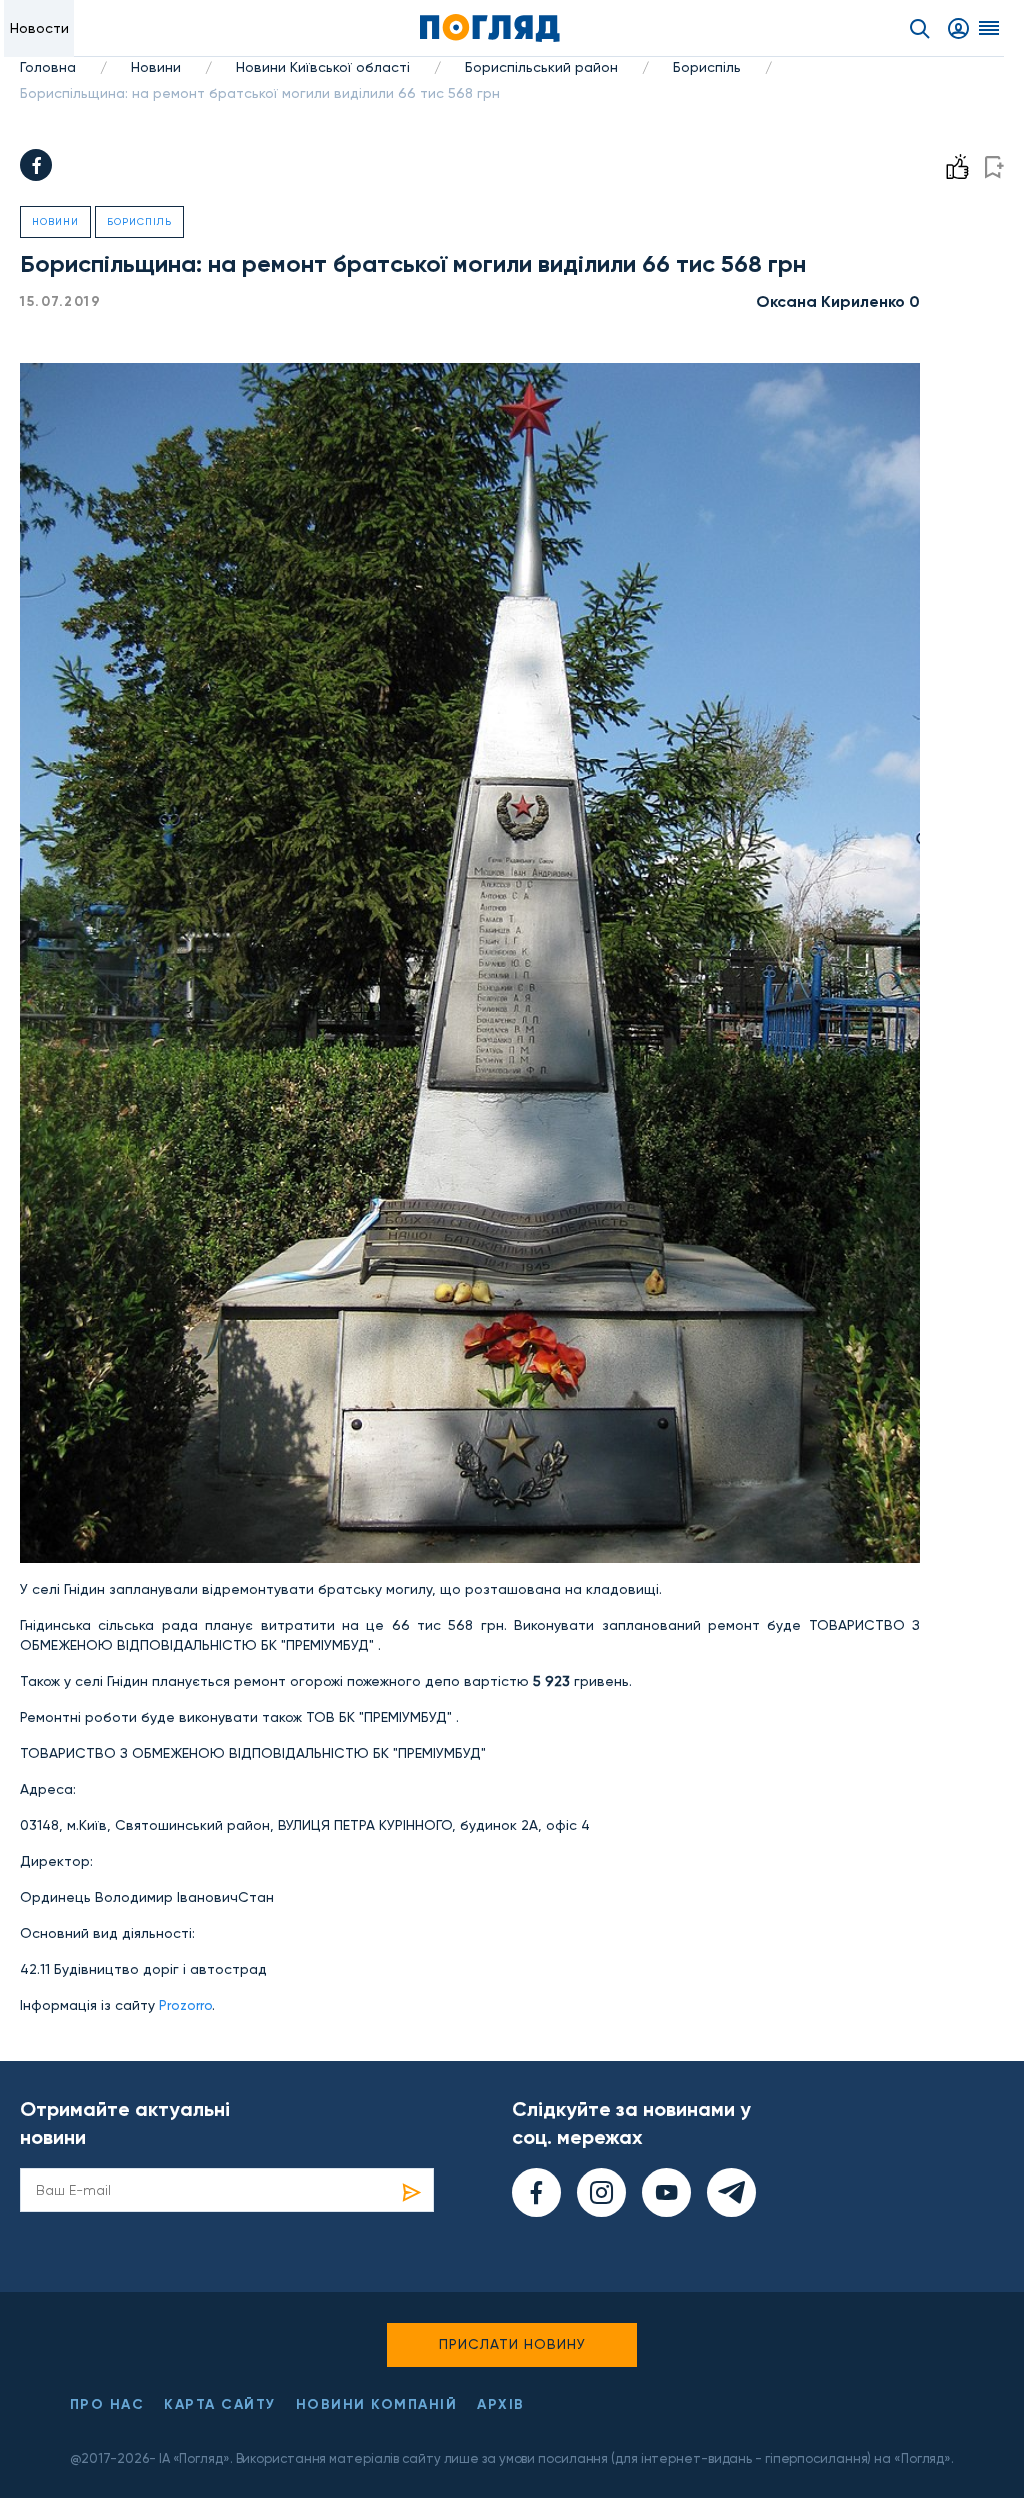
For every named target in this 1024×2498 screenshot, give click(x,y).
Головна (48, 67)
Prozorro (185, 2005)
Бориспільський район (541, 67)
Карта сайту (220, 2404)
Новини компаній (377, 2404)
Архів (501, 2404)
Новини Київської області (323, 67)
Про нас (107, 2404)
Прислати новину (512, 2344)
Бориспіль (707, 67)
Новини (156, 67)
